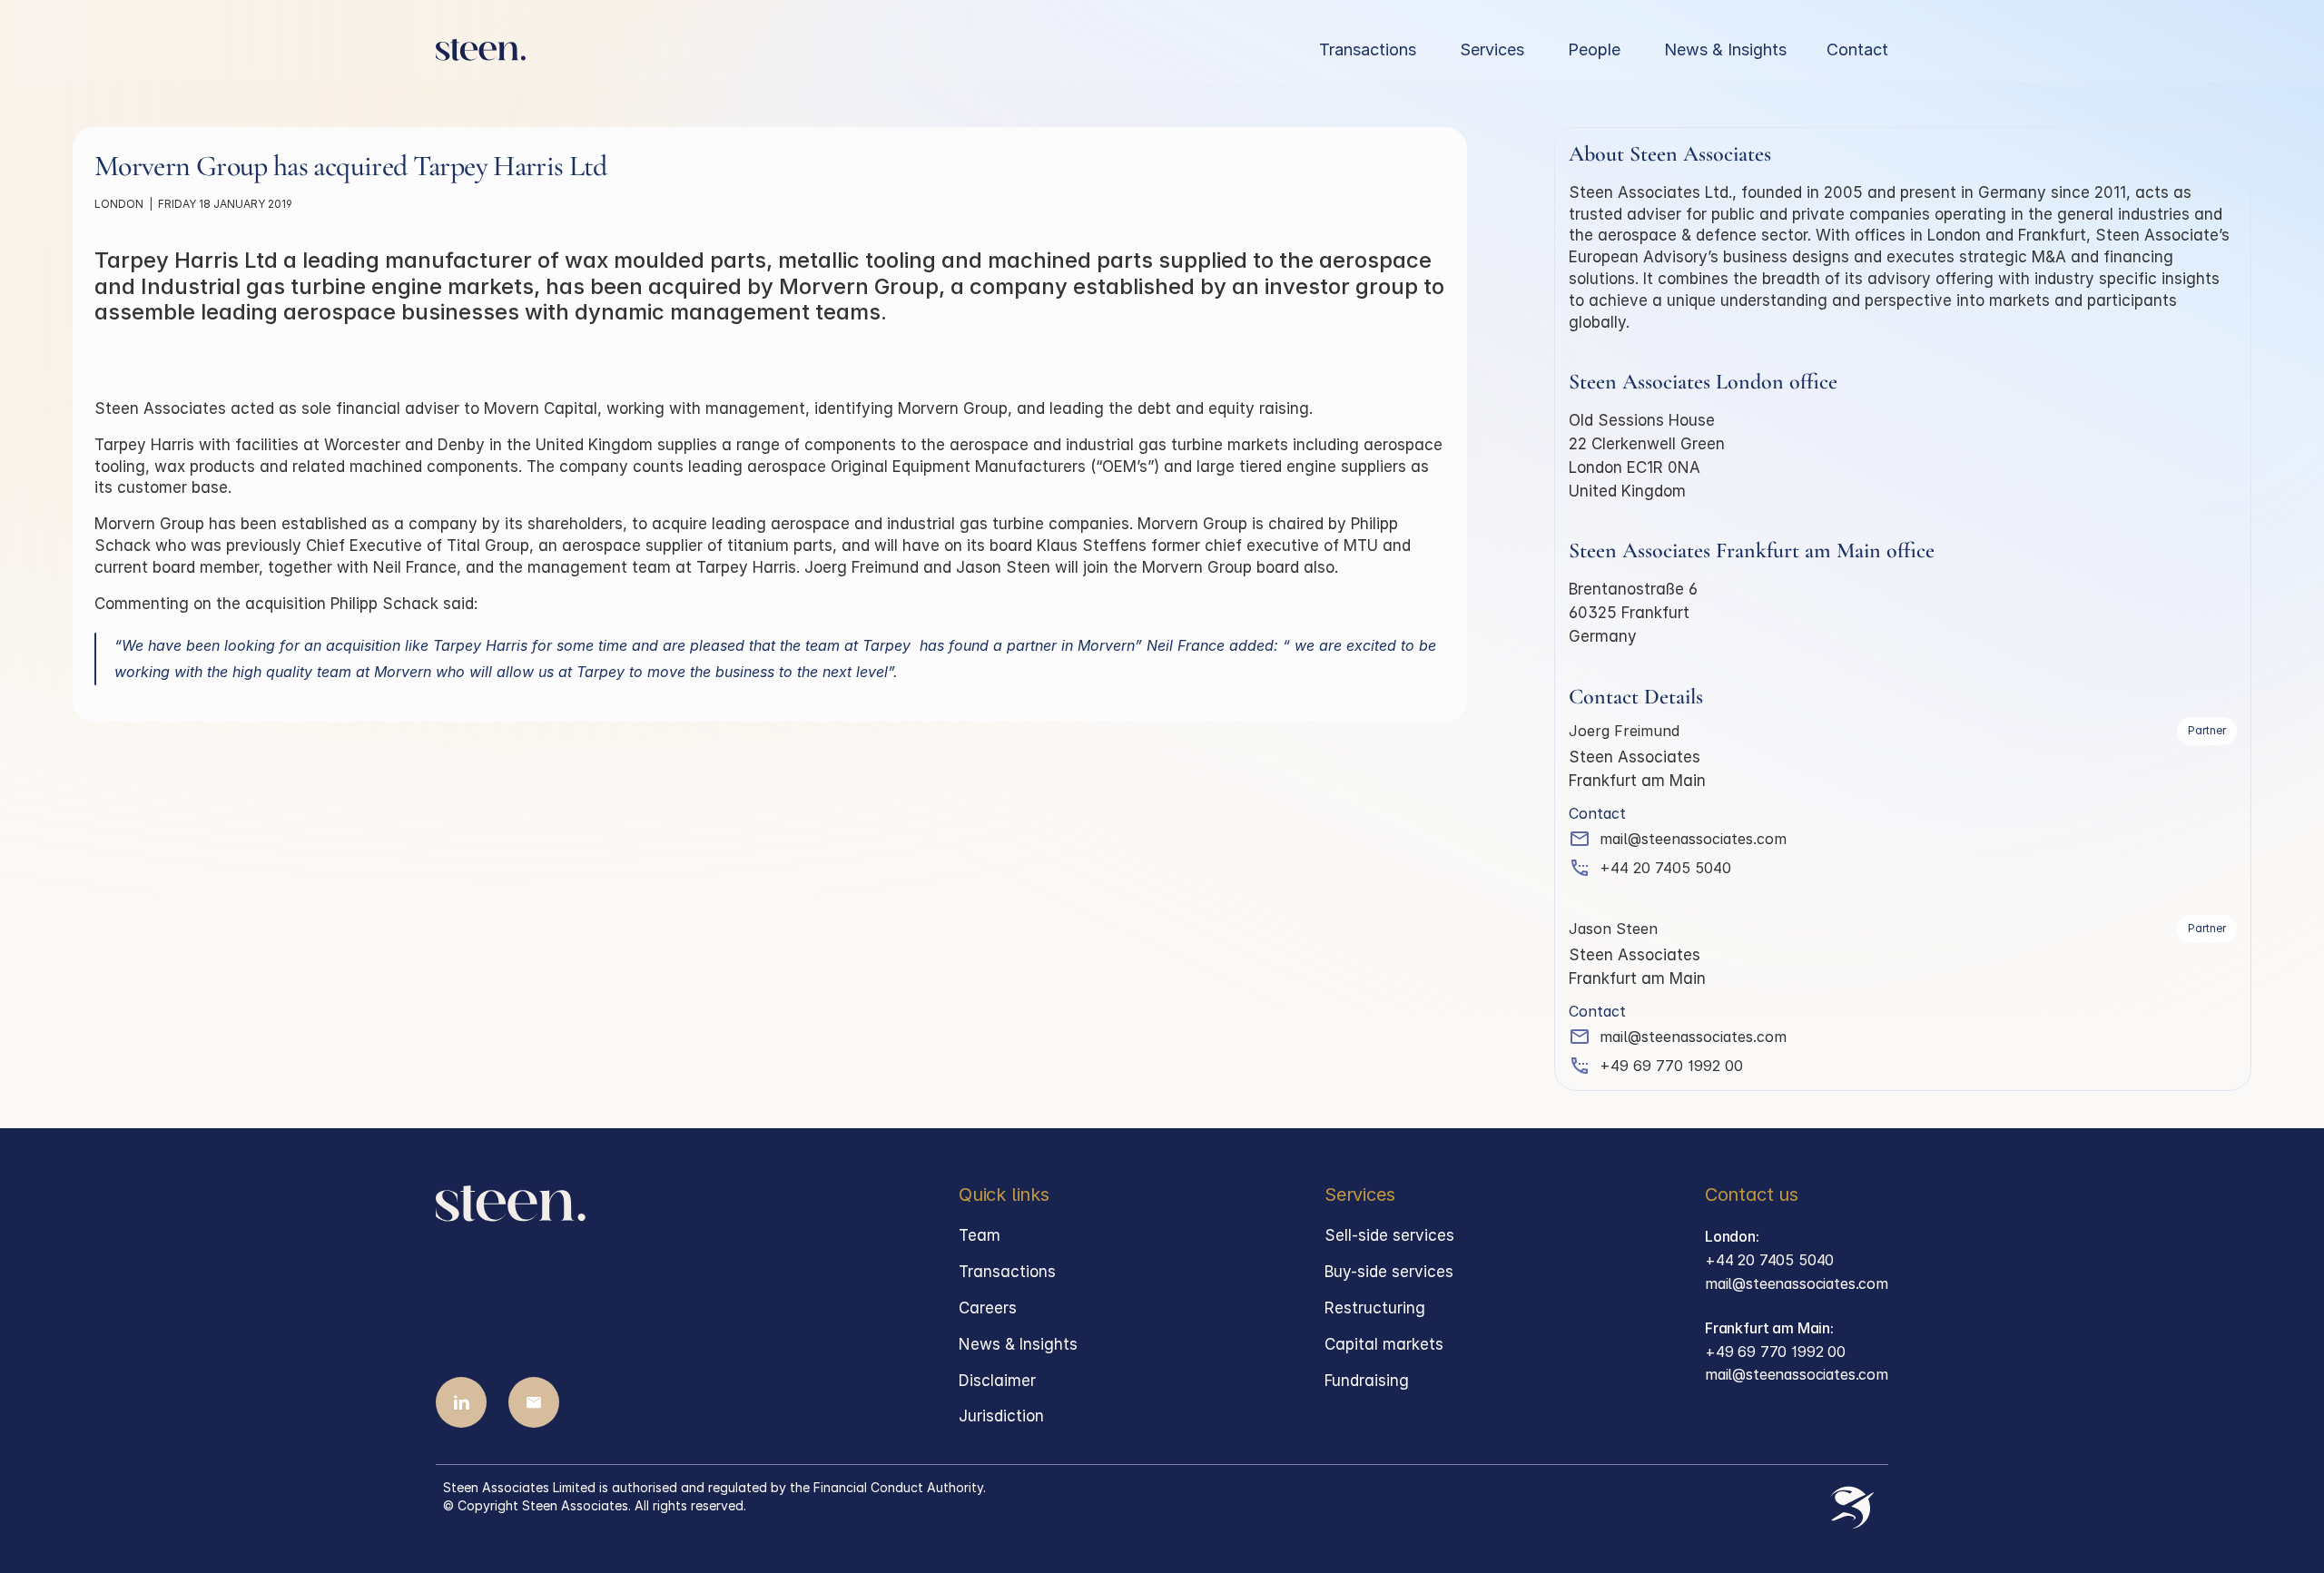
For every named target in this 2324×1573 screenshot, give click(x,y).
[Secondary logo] (1852, 1508)
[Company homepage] (481, 50)
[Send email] (534, 1402)
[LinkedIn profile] (461, 1402)
